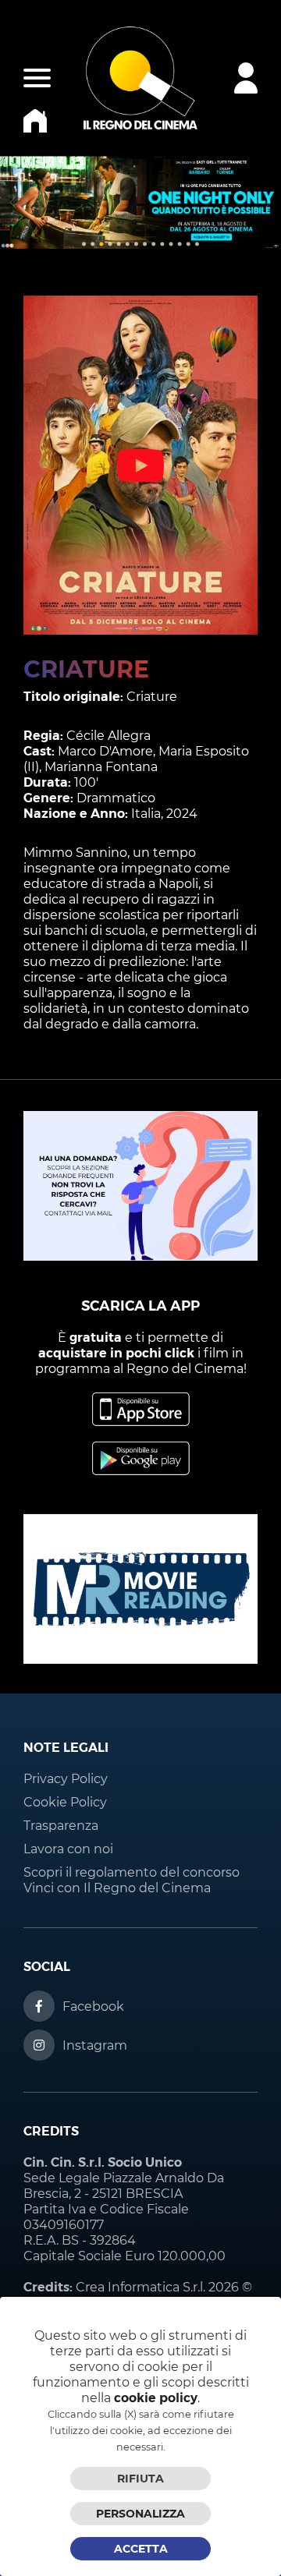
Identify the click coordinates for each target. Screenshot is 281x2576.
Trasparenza (61, 1826)
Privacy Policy (66, 1779)
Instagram (95, 2045)
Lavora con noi (68, 1849)
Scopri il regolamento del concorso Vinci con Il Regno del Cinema (132, 1880)
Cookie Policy (65, 1802)
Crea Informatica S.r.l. (140, 2287)
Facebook (93, 2006)
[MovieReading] (140, 1660)
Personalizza (140, 2514)
